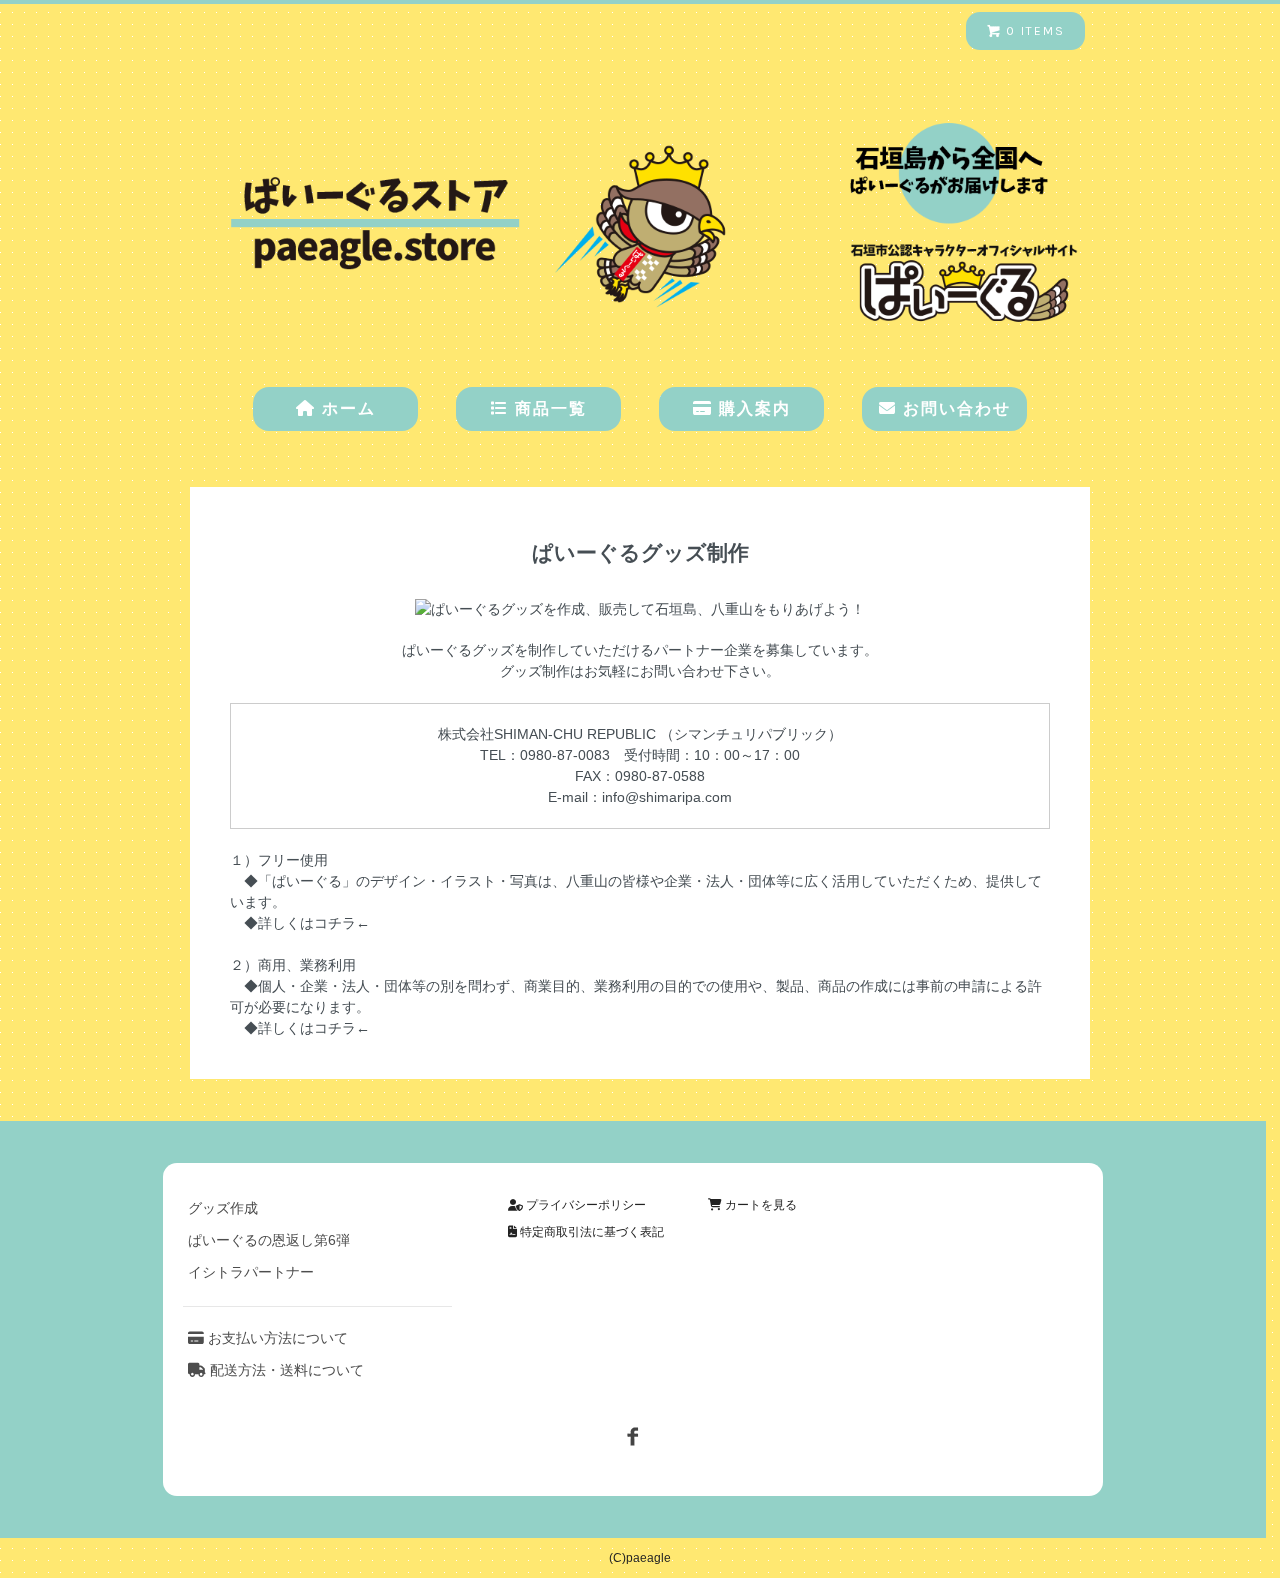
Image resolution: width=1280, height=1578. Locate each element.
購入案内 (752, 408)
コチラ (335, 923)
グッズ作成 (223, 1208)
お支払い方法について (276, 1338)
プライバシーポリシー (584, 1205)
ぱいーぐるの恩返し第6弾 (269, 1240)
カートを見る (759, 1205)
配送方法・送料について (285, 1370)
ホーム (346, 408)
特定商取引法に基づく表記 (590, 1232)
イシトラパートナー (251, 1272)
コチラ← (342, 1028)
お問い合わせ (954, 408)
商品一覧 (548, 408)
